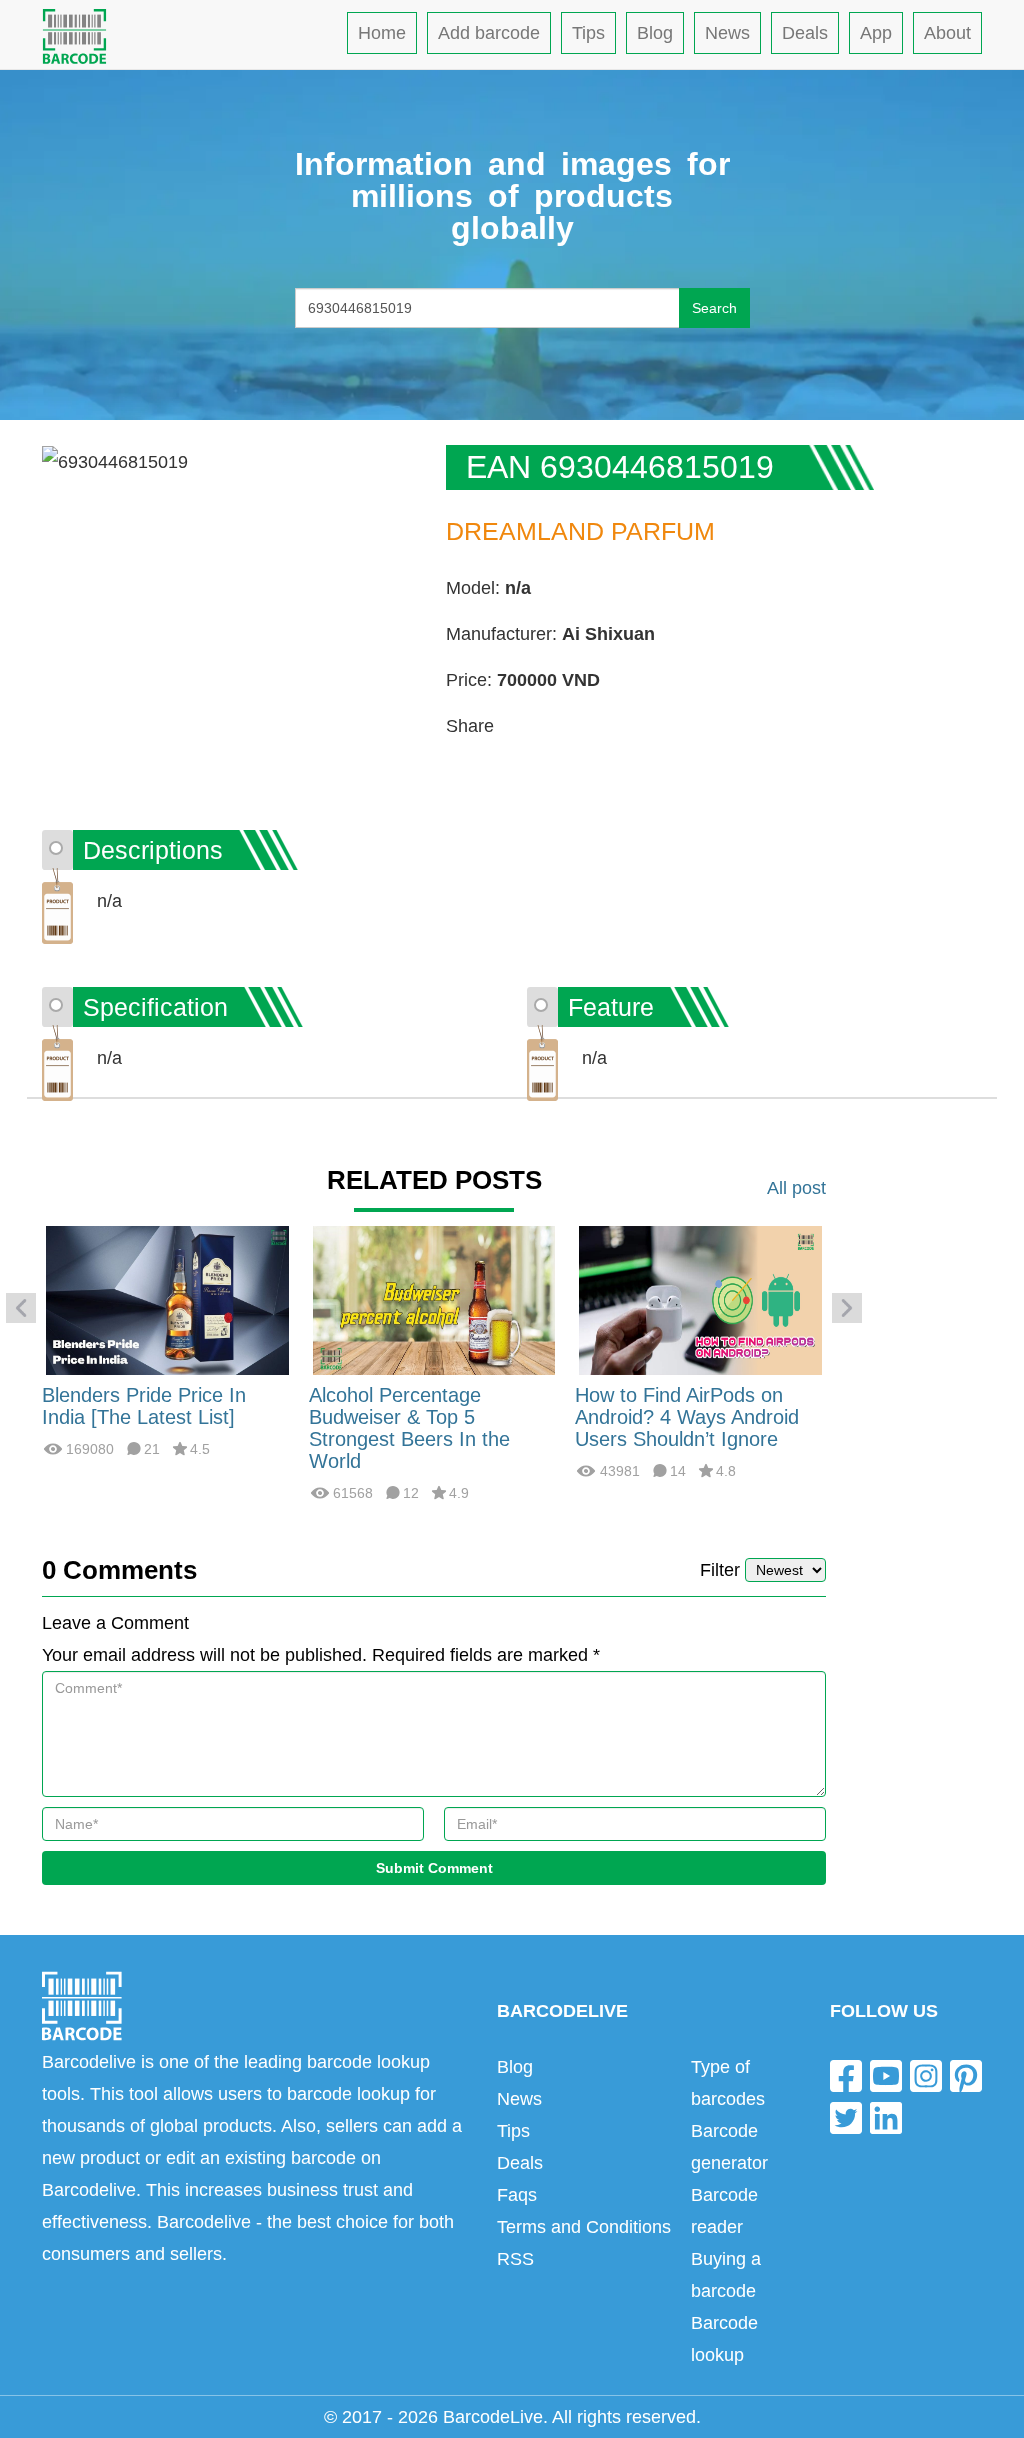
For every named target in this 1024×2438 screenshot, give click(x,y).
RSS (515, 2259)
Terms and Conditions (584, 2227)
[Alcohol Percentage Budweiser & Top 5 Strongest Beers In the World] (434, 1299)
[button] (21, 1308)
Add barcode (489, 33)
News (727, 33)
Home (382, 33)
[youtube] (886, 2075)
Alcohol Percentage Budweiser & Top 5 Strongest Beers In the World (409, 1428)
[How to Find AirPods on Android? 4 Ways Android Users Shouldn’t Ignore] (700, 1299)
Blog (655, 33)
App (876, 33)
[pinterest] (966, 2075)
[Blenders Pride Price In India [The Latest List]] (167, 1299)
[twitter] (846, 2116)
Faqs (517, 2195)
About (947, 33)
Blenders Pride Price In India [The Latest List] (144, 1406)
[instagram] (926, 2075)
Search (714, 308)
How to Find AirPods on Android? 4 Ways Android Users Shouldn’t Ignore (687, 1417)
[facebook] (846, 2075)
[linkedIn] (886, 2116)
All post (796, 1188)
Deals (805, 33)
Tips (588, 33)
